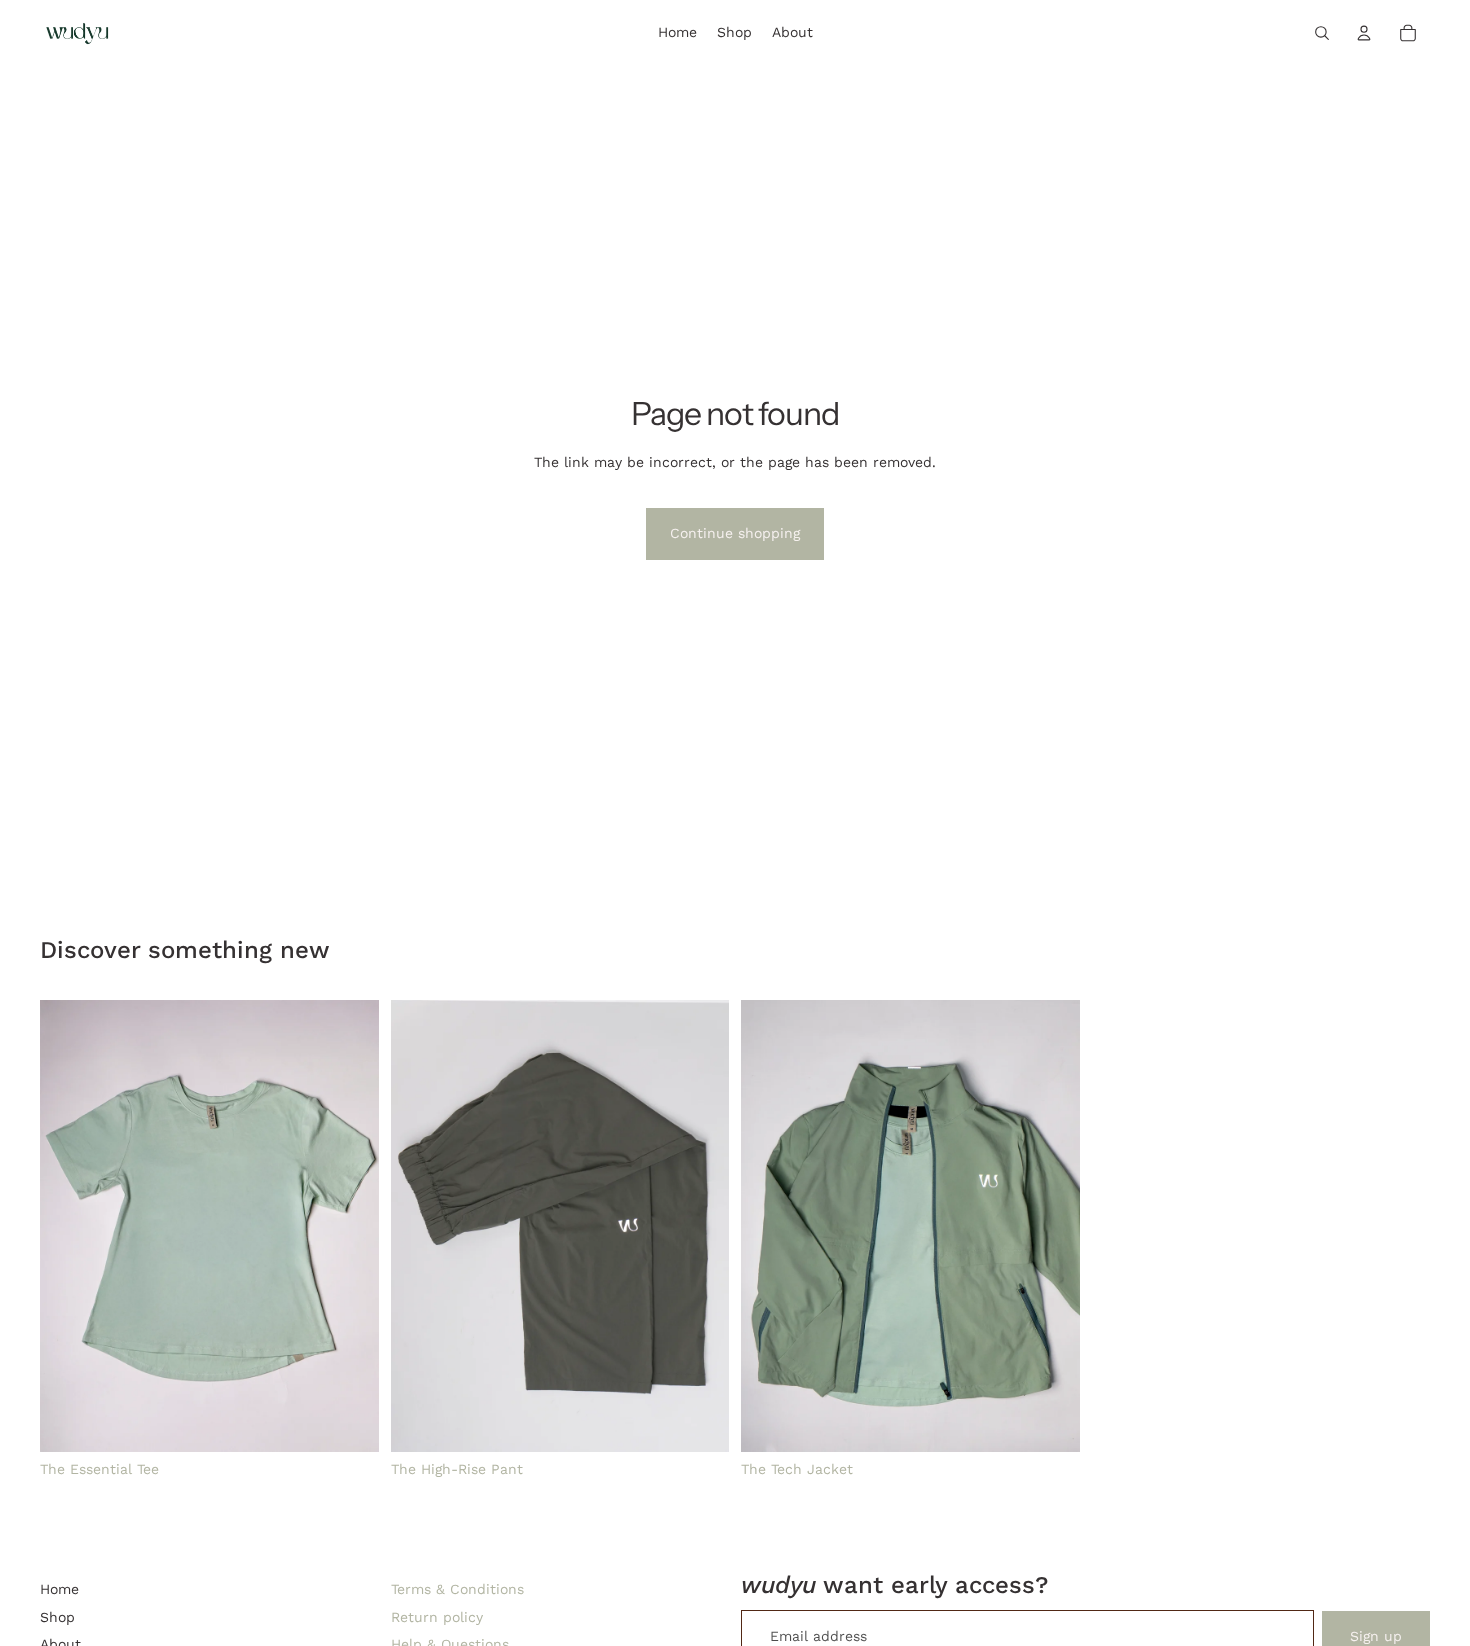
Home (59, 1589)
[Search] (1322, 33)
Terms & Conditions (457, 1589)
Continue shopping (735, 533)
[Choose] (348, 1421)
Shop (57, 1617)
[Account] (1364, 33)
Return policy (437, 1617)
